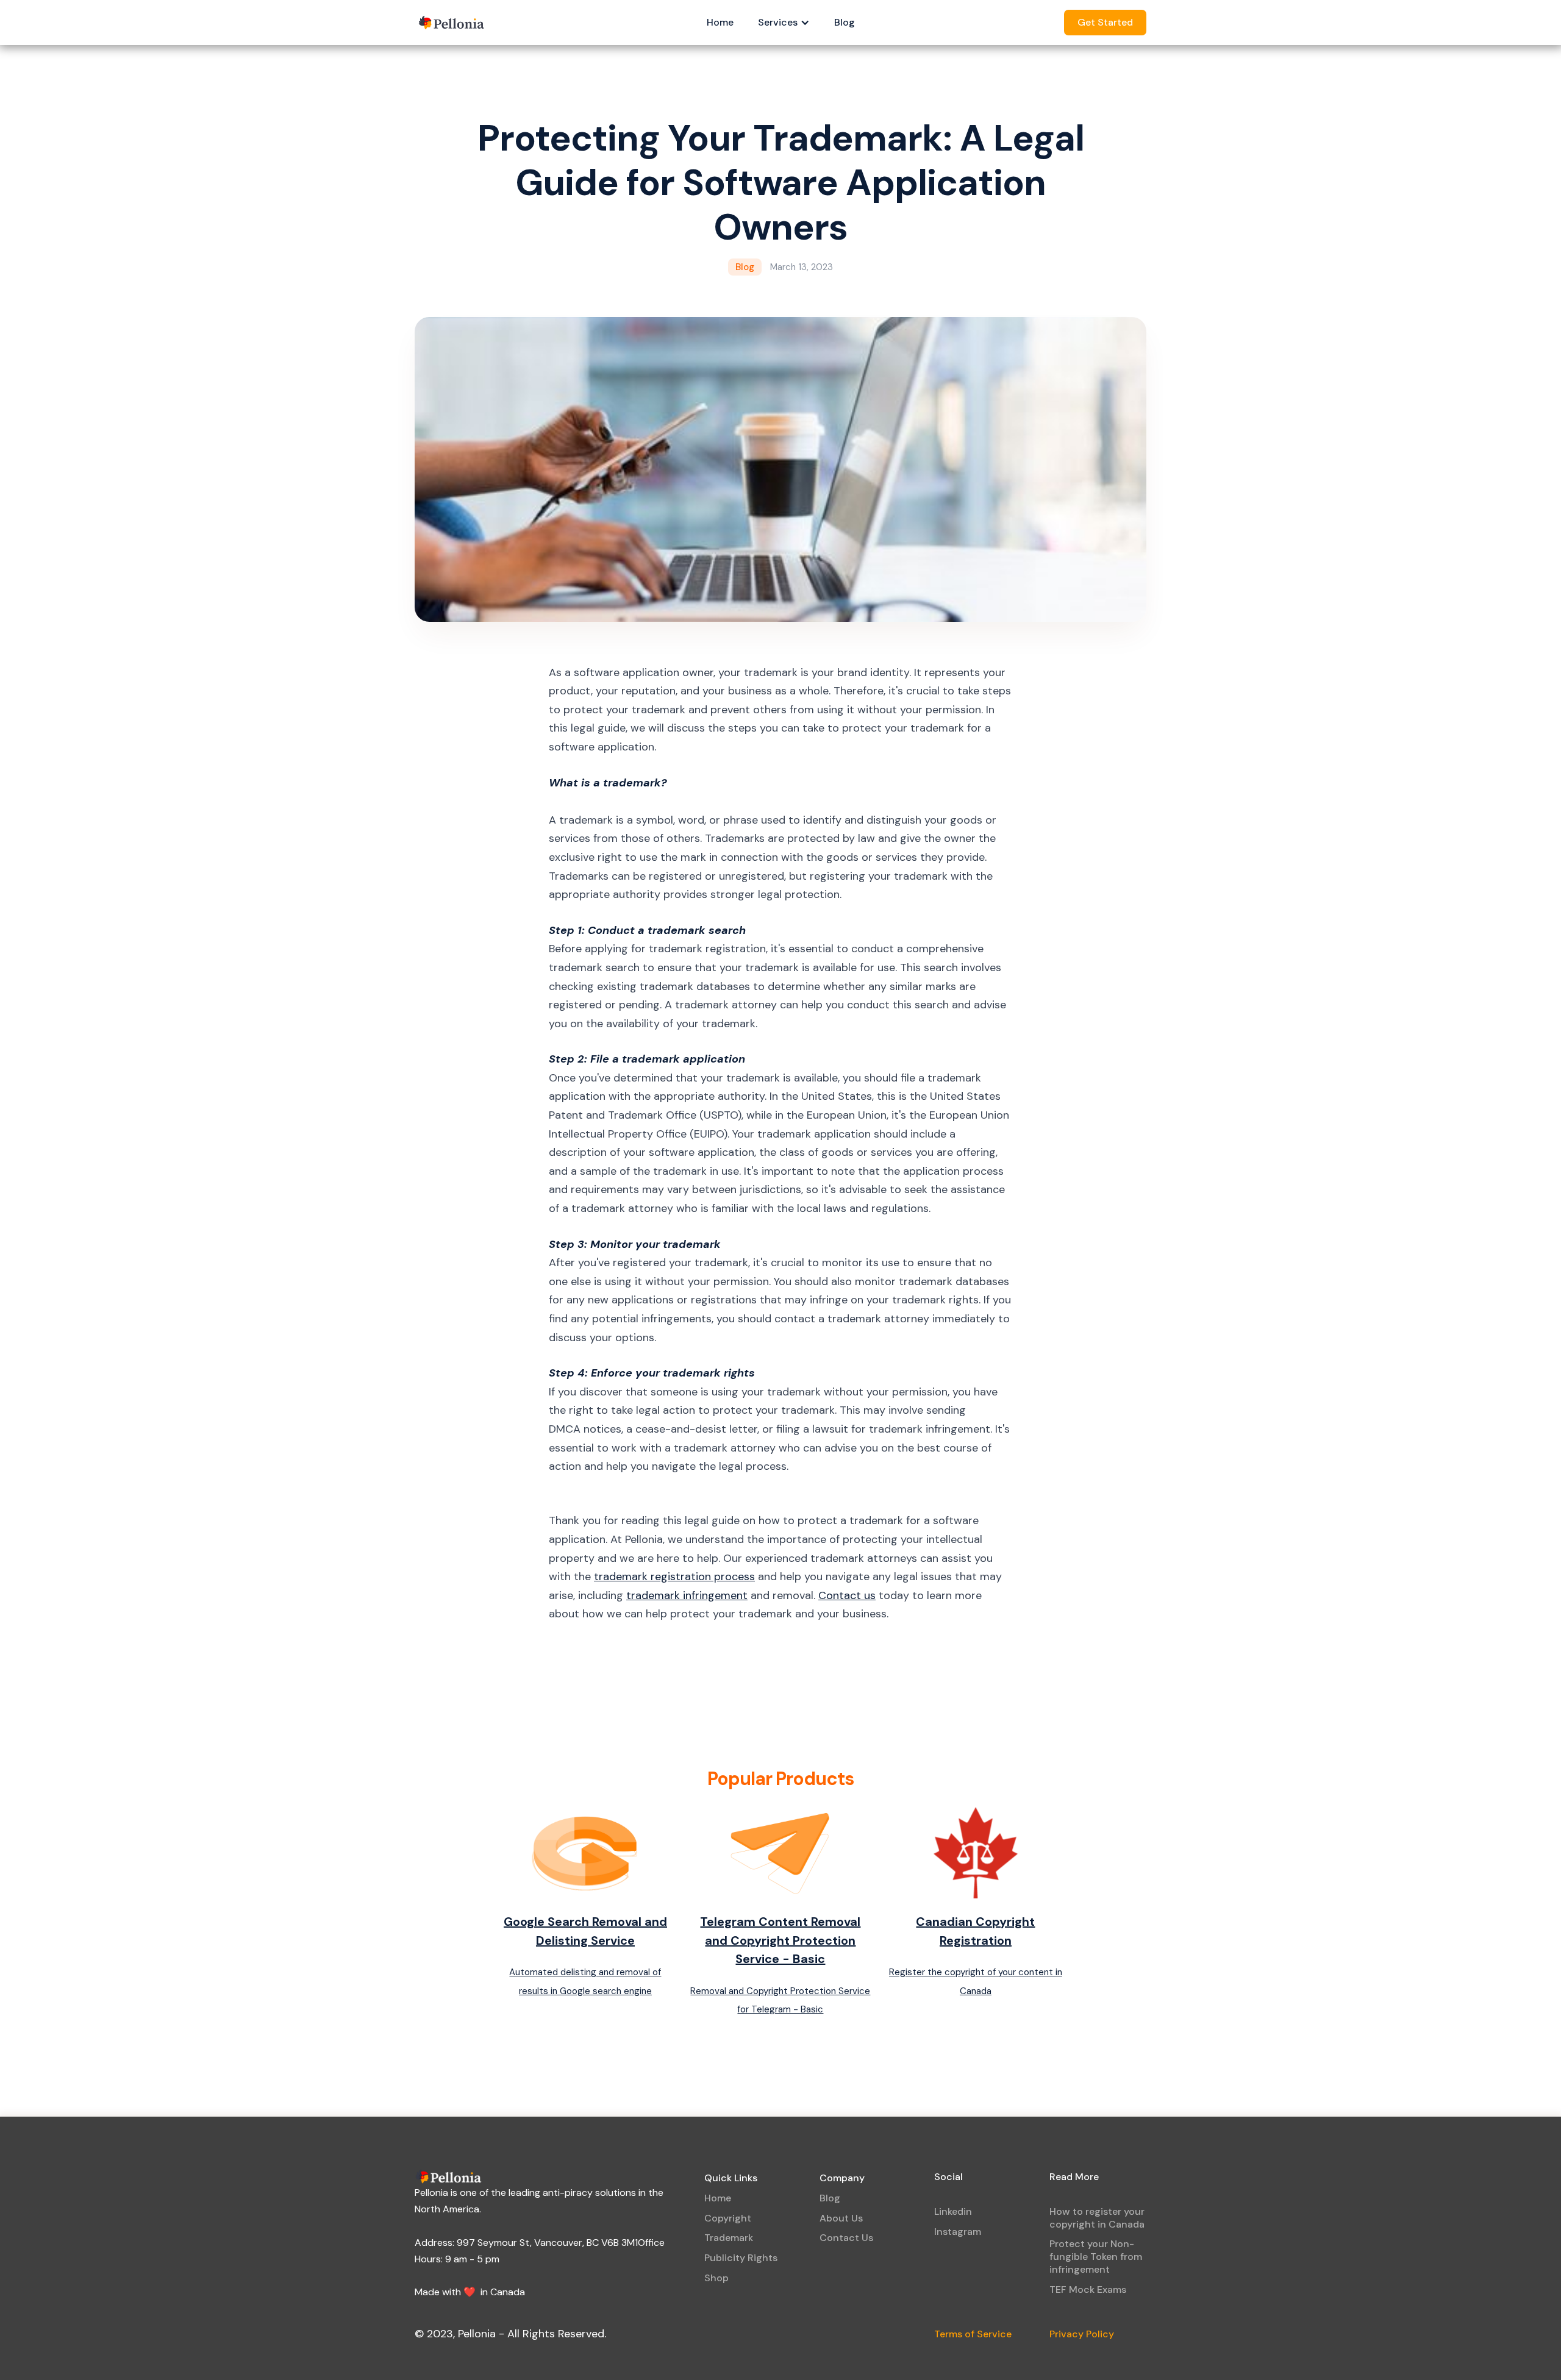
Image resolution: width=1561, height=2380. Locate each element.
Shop (716, 2278)
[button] (784, 23)
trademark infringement (687, 1595)
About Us (841, 2218)
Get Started (1105, 22)
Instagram (958, 2232)
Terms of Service (973, 2334)
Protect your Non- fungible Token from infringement (1096, 2257)
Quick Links (731, 2178)
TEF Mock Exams (1088, 2289)
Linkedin (953, 2211)
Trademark (729, 2238)
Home (720, 22)
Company (842, 2178)
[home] (452, 23)
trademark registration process (674, 1577)
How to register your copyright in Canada (1097, 2218)
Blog (845, 22)
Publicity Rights (741, 2258)
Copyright (728, 2218)
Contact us (847, 1595)
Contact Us (846, 2238)
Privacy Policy (1082, 2334)
